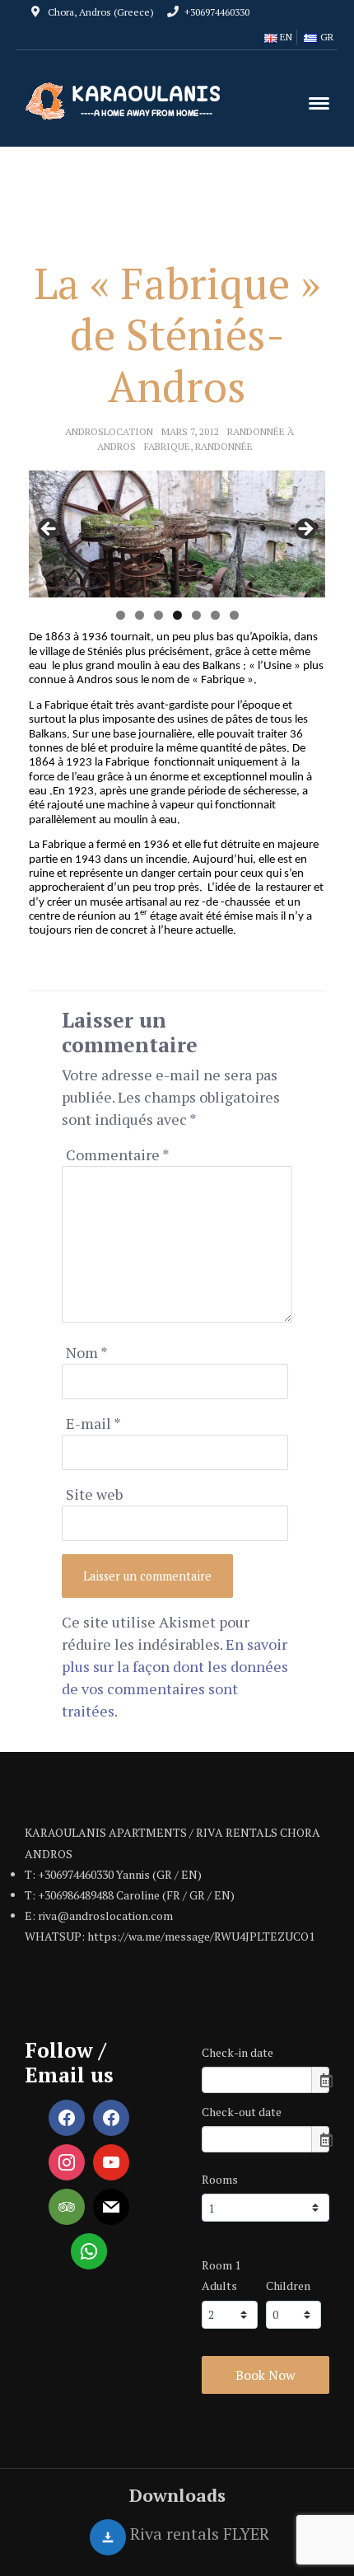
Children (288, 2286)
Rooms (220, 2179)
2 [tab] (140, 615)
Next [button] (305, 530)
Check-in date (238, 2052)
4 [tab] (177, 615)
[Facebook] (67, 2118)
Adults (219, 2286)
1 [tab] (121, 615)
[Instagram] (67, 2162)
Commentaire (118, 1155)
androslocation (109, 431)
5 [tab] (196, 615)
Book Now (265, 2375)
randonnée (224, 446)
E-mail (93, 1423)
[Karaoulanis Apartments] (128, 100)
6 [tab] (215, 615)
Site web (94, 1494)
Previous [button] (49, 530)
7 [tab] (234, 615)
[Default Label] (111, 2118)
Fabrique (167, 446)
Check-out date (242, 2112)
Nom (87, 1352)
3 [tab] (158, 615)
